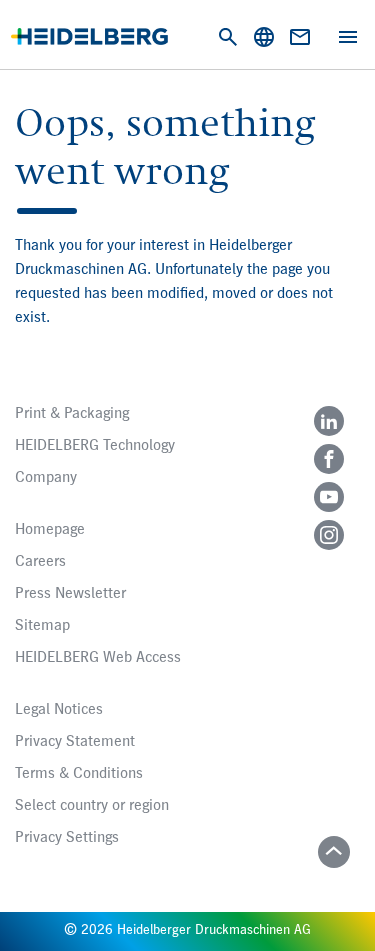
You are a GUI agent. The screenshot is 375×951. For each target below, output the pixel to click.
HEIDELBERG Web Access (98, 658)
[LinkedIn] (329, 421)
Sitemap (42, 626)
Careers (40, 562)
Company (46, 478)
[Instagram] (329, 535)
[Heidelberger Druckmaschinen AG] (89, 36)
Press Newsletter (70, 594)
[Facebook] (329, 459)
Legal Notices (59, 710)
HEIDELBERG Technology (95, 446)
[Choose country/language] (264, 37)
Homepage (50, 530)
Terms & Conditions (79, 774)
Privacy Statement (75, 742)
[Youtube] (329, 497)
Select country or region (92, 806)
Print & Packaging (72, 414)
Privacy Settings (67, 838)
